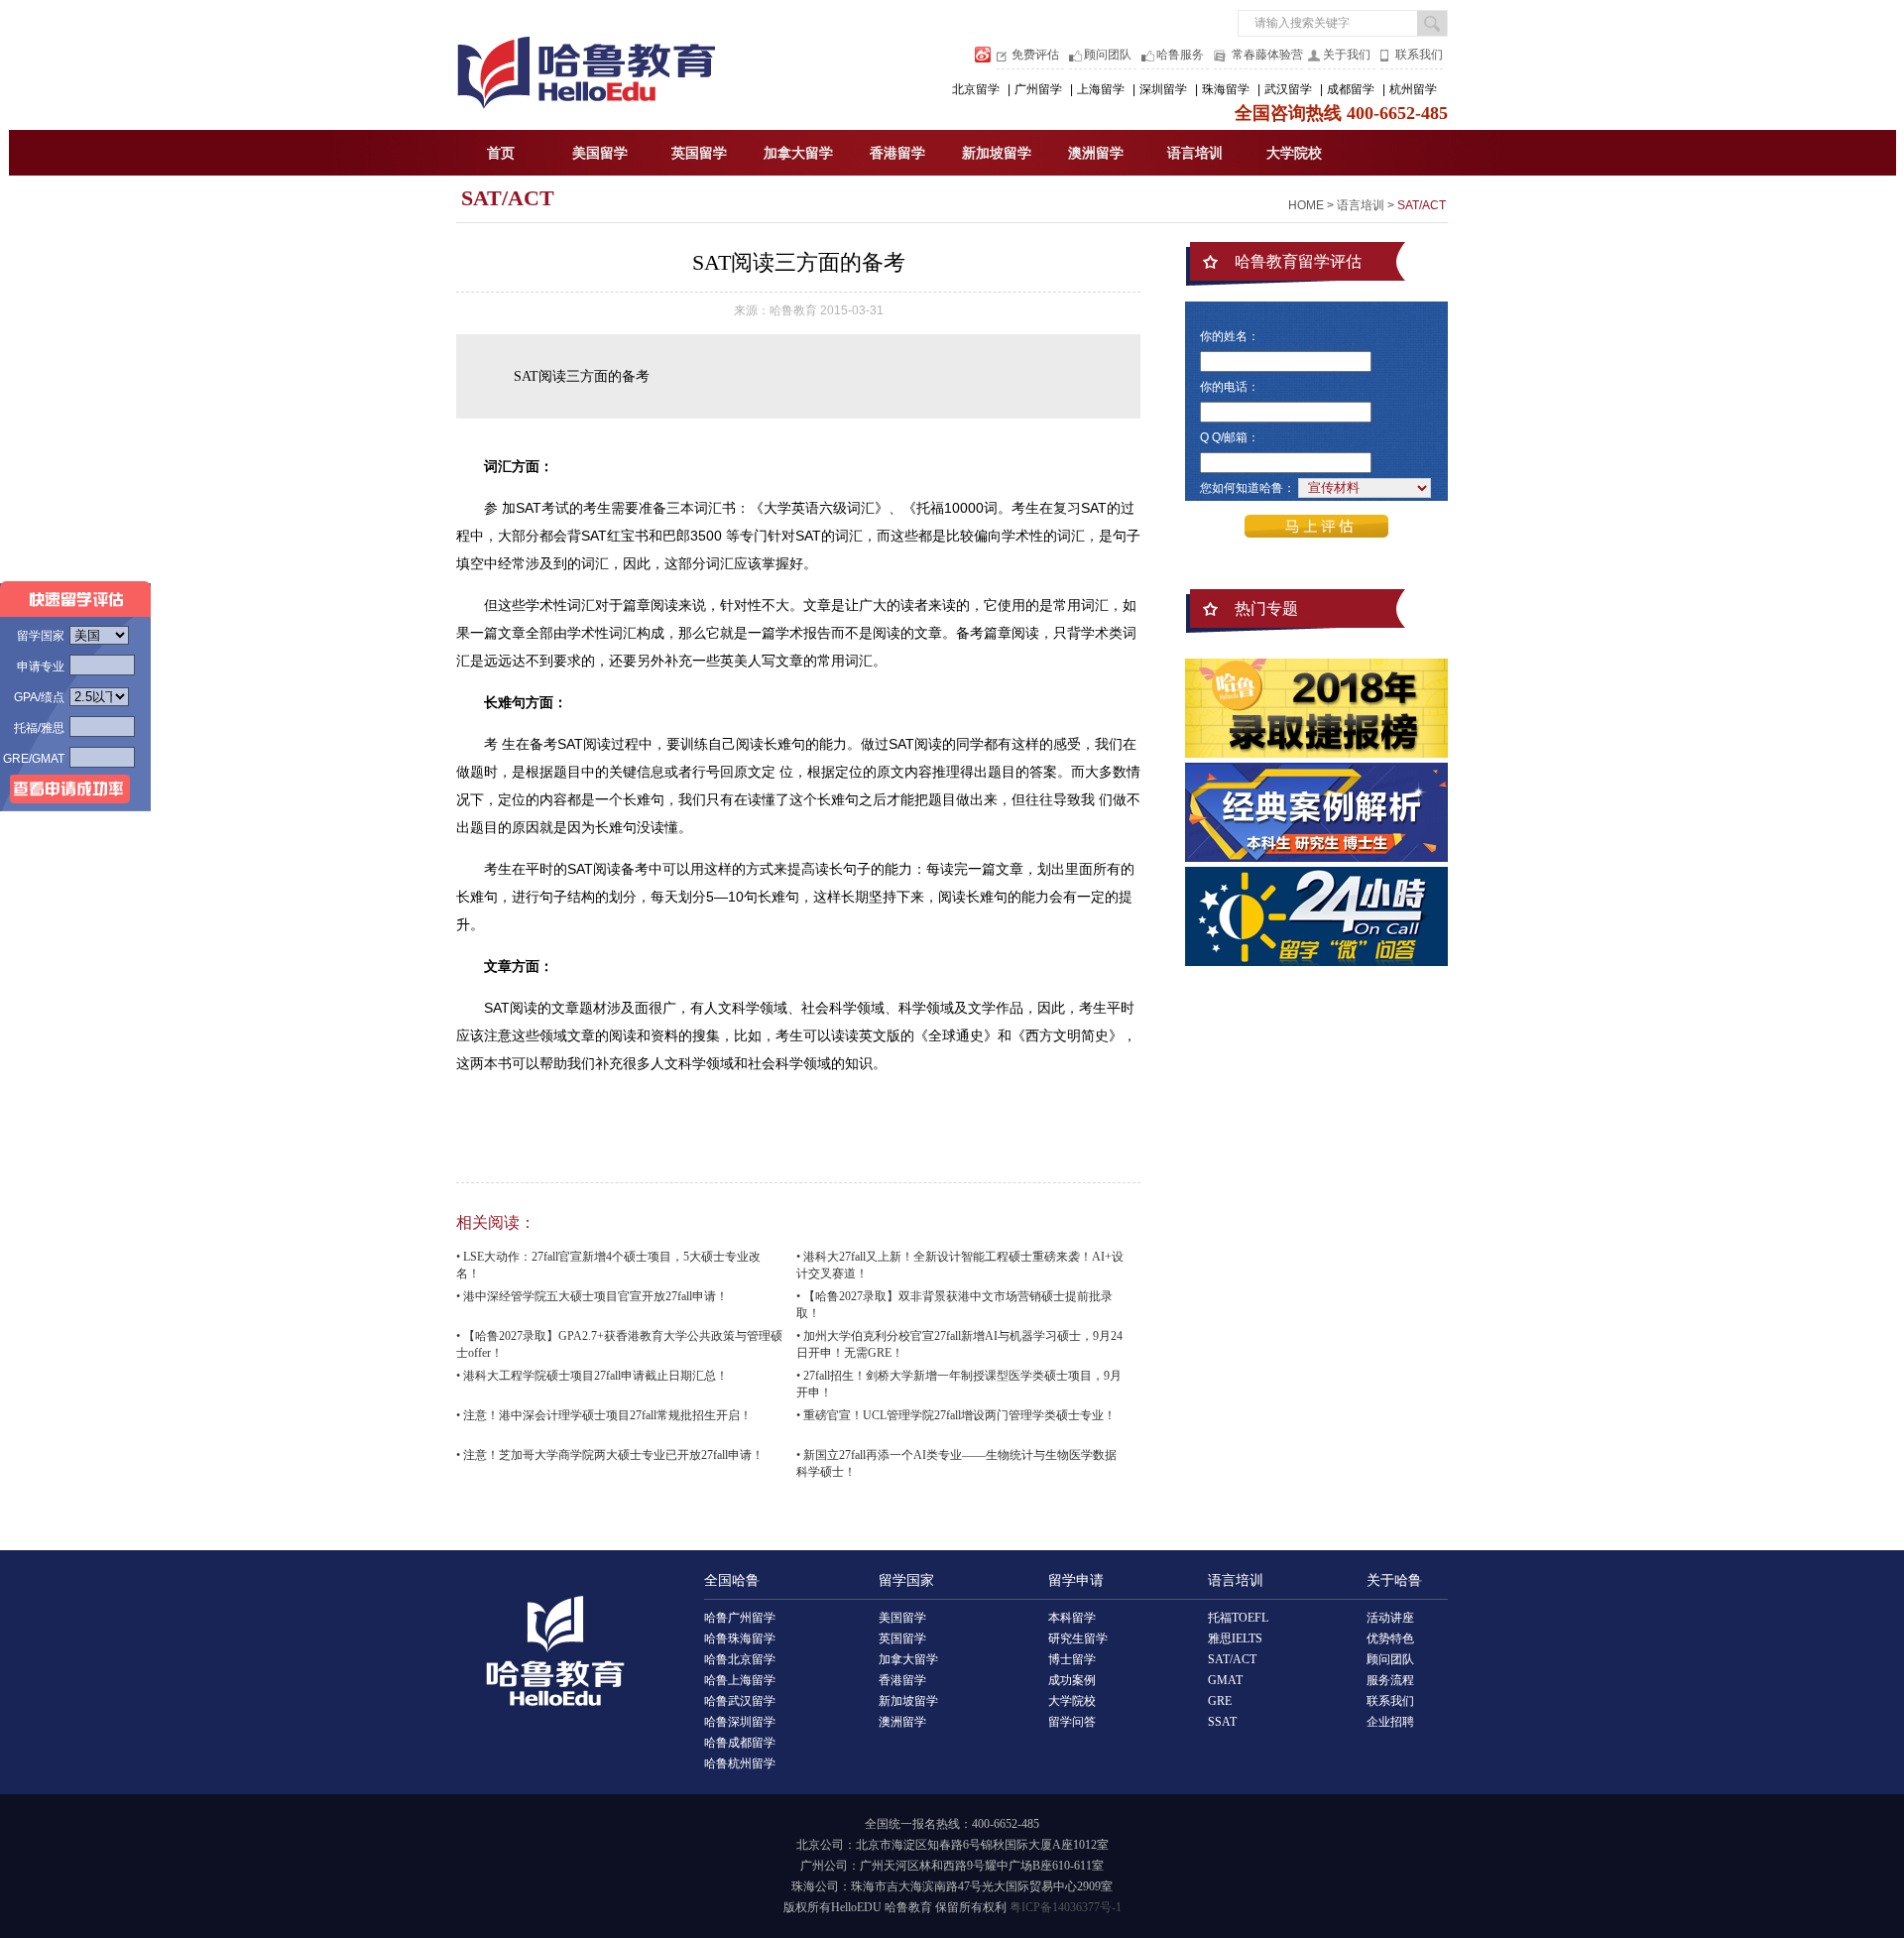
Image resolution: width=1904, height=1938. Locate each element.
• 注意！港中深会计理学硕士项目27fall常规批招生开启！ (604, 1415)
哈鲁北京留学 (740, 1659)
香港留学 (897, 153)
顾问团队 (1108, 55)
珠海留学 (1226, 89)
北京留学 (976, 89)
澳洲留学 (1096, 153)
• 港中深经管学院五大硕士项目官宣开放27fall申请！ (592, 1296)
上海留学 (1101, 89)
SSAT (1222, 1722)
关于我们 (1347, 55)
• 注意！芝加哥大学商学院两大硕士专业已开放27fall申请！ (610, 1455)
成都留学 (1351, 89)
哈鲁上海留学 (740, 1680)
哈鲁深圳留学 (740, 1722)
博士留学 (1072, 1659)
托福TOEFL (1238, 1618)
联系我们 (1419, 55)
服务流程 (1390, 1680)
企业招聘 (1390, 1722)
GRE (1220, 1701)
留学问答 (1072, 1722)
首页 (501, 153)
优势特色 (1390, 1638)
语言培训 (1195, 153)
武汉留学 (1288, 89)
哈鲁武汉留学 (740, 1701)
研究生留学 (1078, 1638)
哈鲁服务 (1180, 55)
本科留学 (1072, 1618)
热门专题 (1266, 608)
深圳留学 (1163, 89)
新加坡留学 (997, 153)
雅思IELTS (1235, 1638)
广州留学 (1038, 89)
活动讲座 (1390, 1618)
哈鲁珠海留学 (740, 1638)
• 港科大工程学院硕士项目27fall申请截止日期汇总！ (592, 1376)
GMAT (1225, 1680)
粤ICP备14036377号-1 (1066, 1907)
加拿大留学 (798, 153)
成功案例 (1072, 1680)
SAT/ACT (508, 198)
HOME (1306, 205)
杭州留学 (1413, 89)
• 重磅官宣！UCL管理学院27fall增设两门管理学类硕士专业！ (956, 1415)
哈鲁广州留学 (740, 1618)
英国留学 (699, 153)
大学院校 (1294, 153)
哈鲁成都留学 (740, 1743)
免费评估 (1035, 55)
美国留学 (600, 153)
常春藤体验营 (1267, 55)
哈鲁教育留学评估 (1298, 261)
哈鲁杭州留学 (740, 1763)
